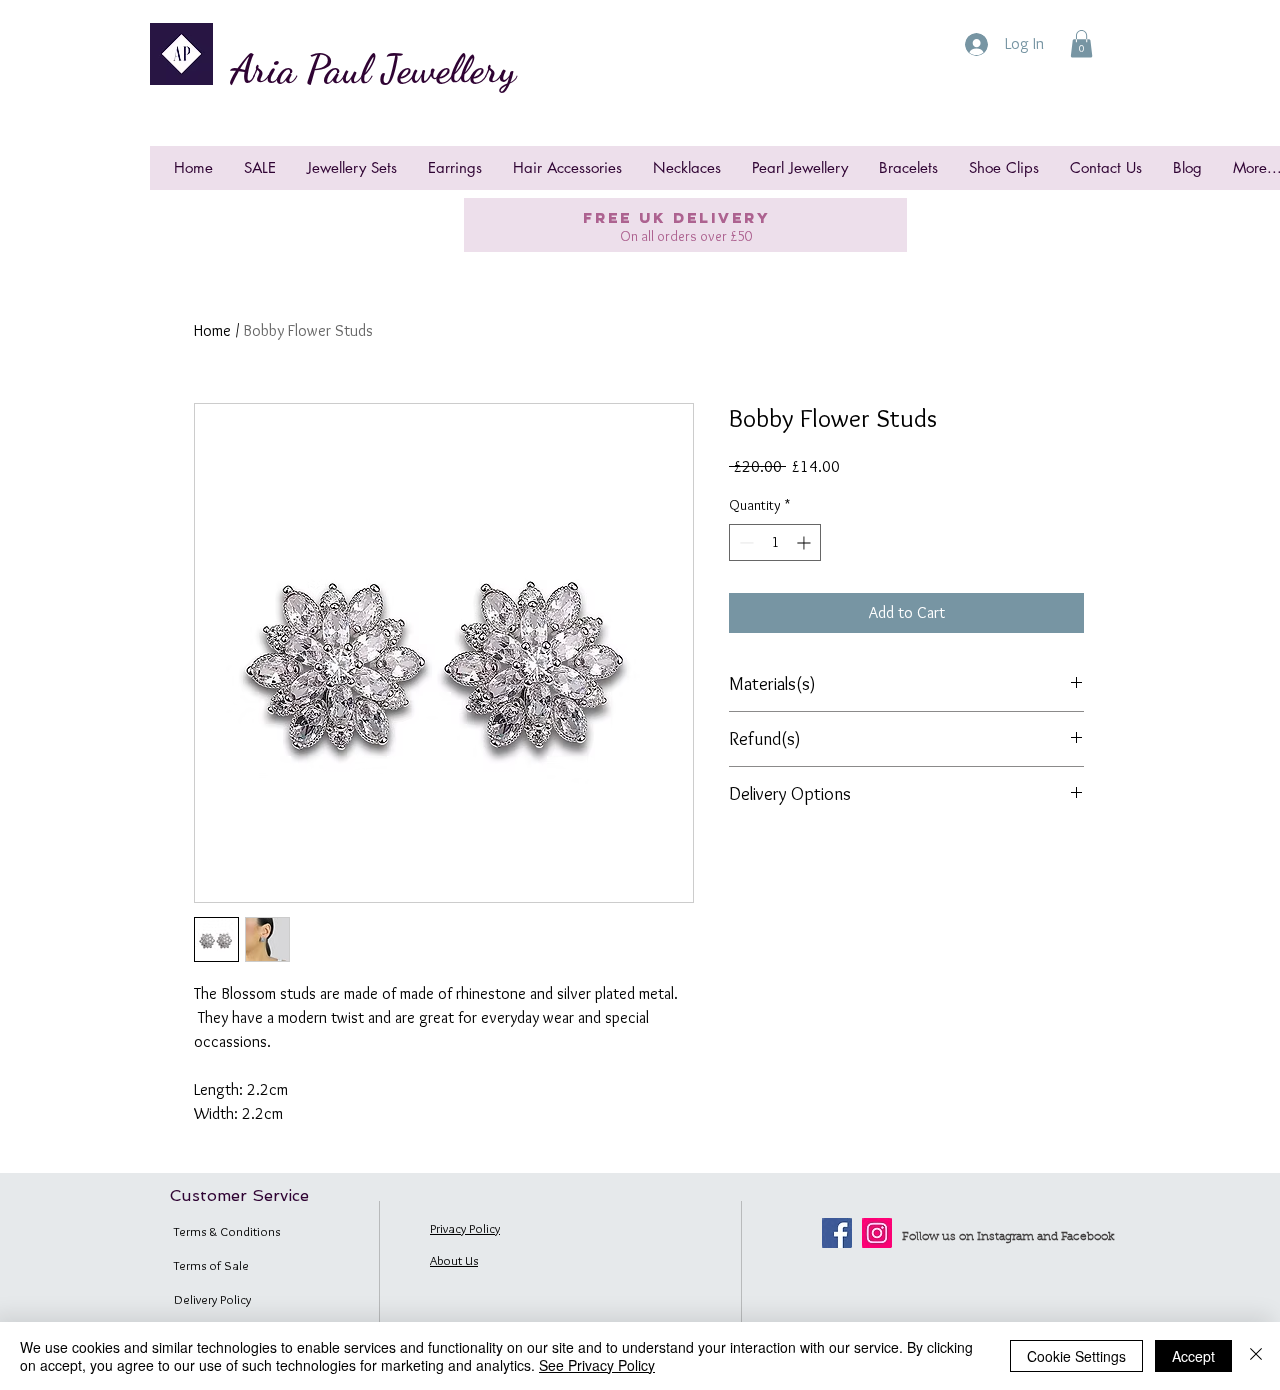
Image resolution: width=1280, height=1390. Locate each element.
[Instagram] (877, 1233)
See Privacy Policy (597, 1365)
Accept (1193, 1356)
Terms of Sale (211, 1265)
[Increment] (805, 542)
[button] (1081, 43)
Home (212, 330)
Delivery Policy (212, 1299)
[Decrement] (744, 542)
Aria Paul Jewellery (373, 69)
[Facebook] (837, 1233)
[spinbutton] (775, 542)
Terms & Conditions (227, 1231)
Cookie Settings (1076, 1356)
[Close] (1256, 1356)
